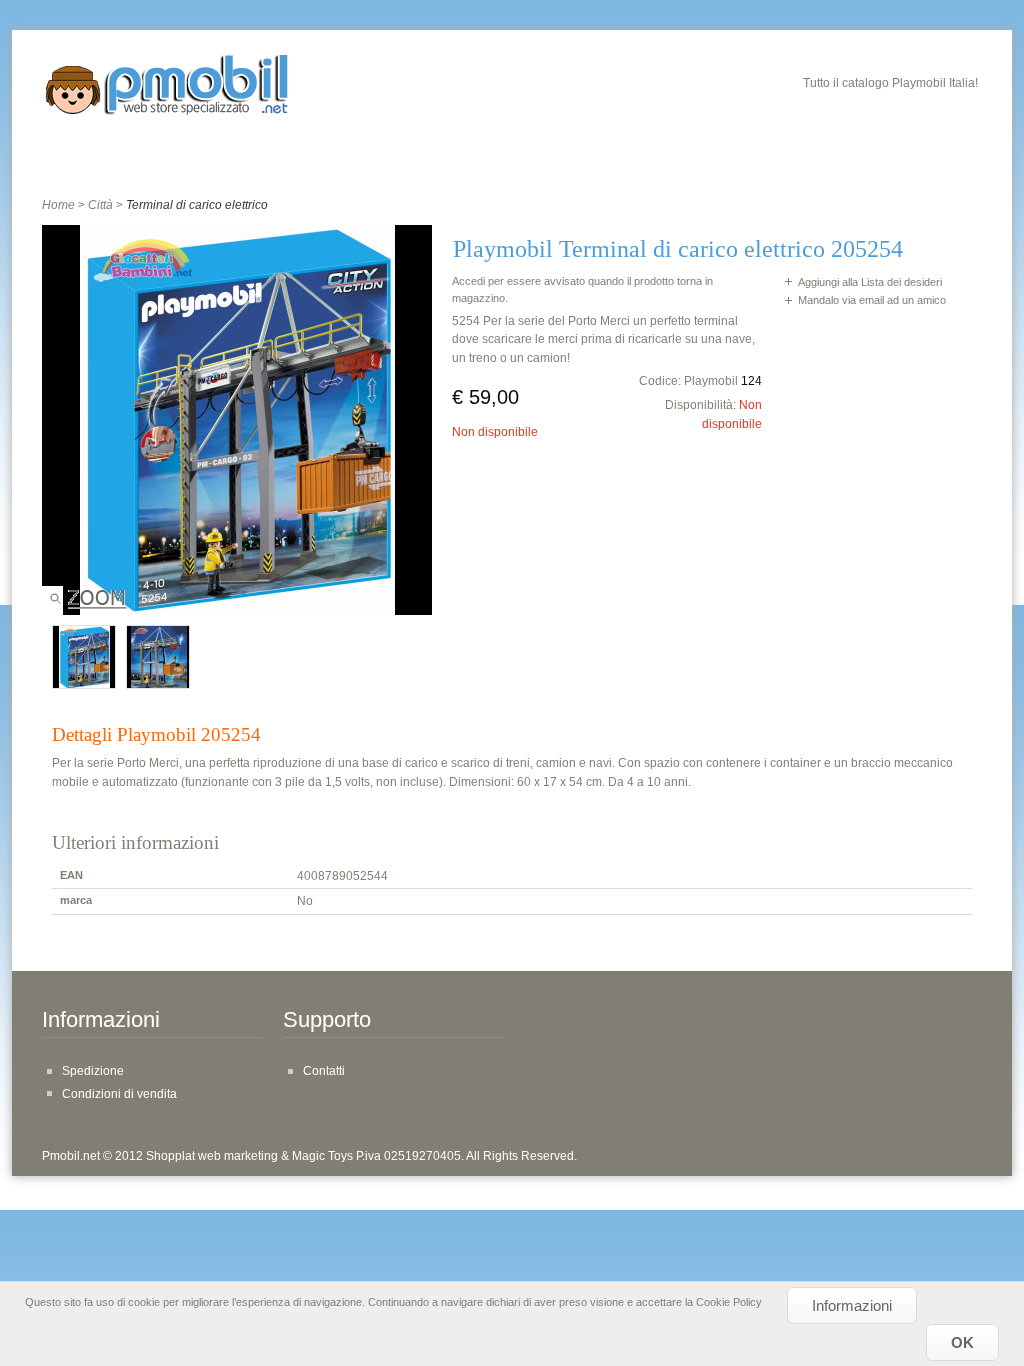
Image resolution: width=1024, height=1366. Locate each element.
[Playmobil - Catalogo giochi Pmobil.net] (167, 87)
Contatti (324, 1071)
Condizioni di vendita (119, 1094)
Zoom (88, 603)
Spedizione (93, 1071)
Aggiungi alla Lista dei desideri (870, 282)
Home (58, 205)
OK (962, 1342)
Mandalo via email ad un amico (872, 300)
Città (100, 205)
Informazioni (852, 1305)
